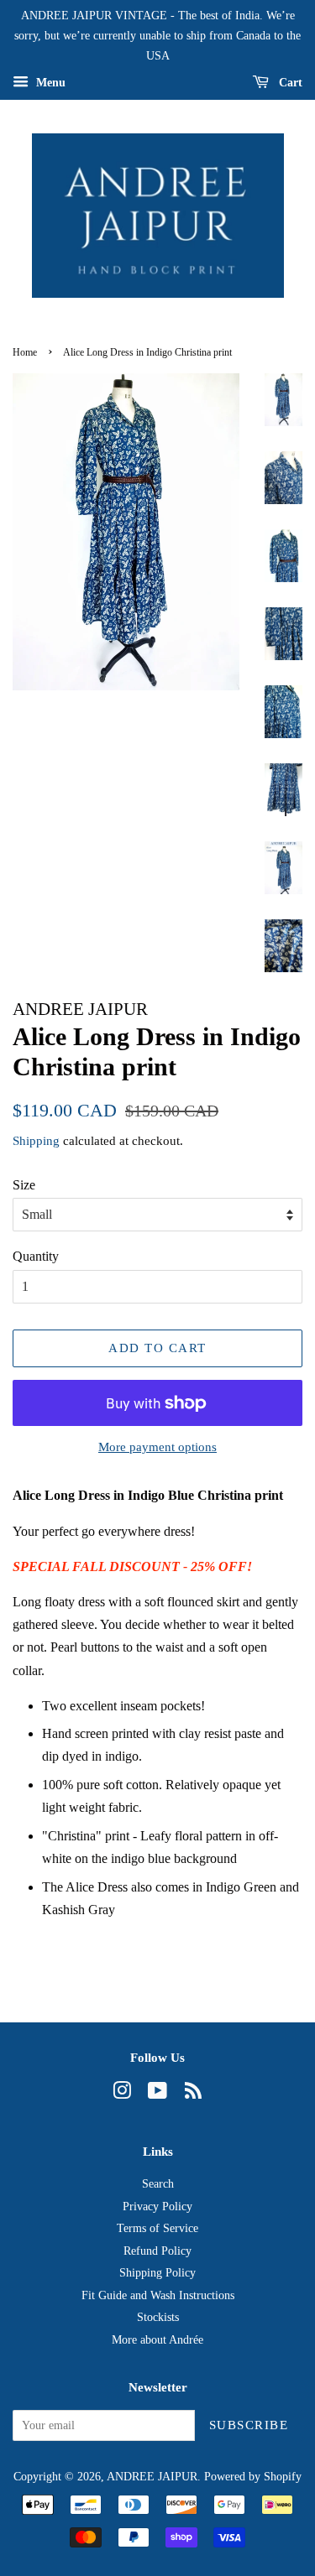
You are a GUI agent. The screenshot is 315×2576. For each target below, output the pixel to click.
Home (25, 352)
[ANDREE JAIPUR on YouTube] (157, 2094)
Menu (49, 83)
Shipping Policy (157, 2273)
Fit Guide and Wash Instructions (158, 2295)
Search (158, 2184)
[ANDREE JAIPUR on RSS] (193, 2094)
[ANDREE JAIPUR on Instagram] (122, 2094)
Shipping (36, 1141)
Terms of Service (157, 2228)
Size (24, 1185)
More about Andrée (157, 2340)
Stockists (158, 2317)
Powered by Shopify (253, 2477)
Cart (289, 83)
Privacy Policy (157, 2207)
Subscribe (249, 2425)
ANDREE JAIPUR (152, 2477)
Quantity (36, 1256)
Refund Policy (157, 2251)
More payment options (157, 1447)
